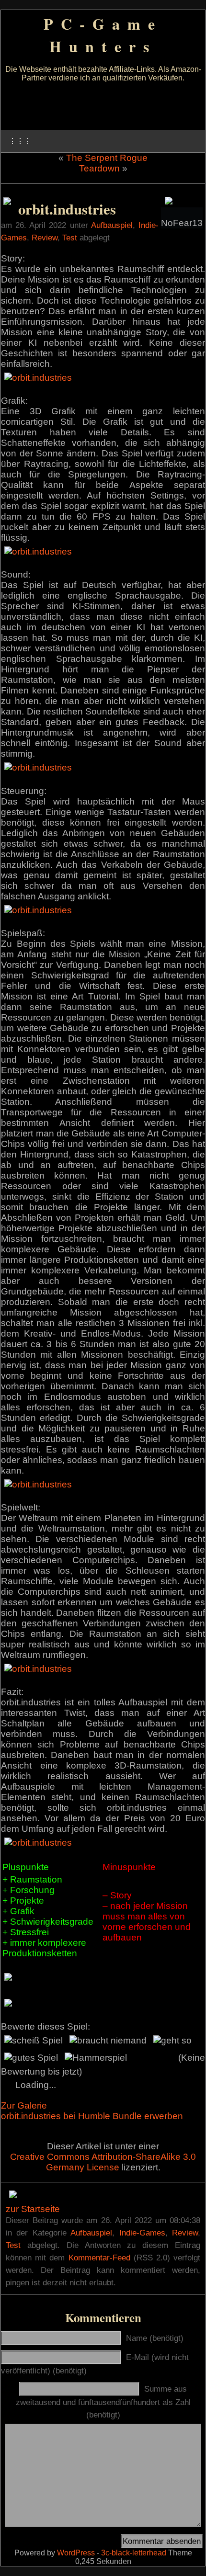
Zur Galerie (24, 2105)
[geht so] (172, 2041)
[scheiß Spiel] (34, 2041)
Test (70, 238)
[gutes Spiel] (31, 2058)
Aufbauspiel (112, 225)
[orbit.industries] (38, 378)
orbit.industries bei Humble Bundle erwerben (92, 2116)
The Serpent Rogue (107, 158)
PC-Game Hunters (103, 35)
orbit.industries (67, 209)
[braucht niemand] (108, 2041)
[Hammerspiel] (96, 2058)
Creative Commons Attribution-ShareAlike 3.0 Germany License (103, 2162)
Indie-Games (142, 2233)
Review (45, 238)
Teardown (99, 168)
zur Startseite (33, 2209)
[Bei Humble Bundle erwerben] (7, 202)
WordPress (76, 2553)
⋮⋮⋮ (20, 141)
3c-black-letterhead (134, 2553)
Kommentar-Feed (99, 2258)
